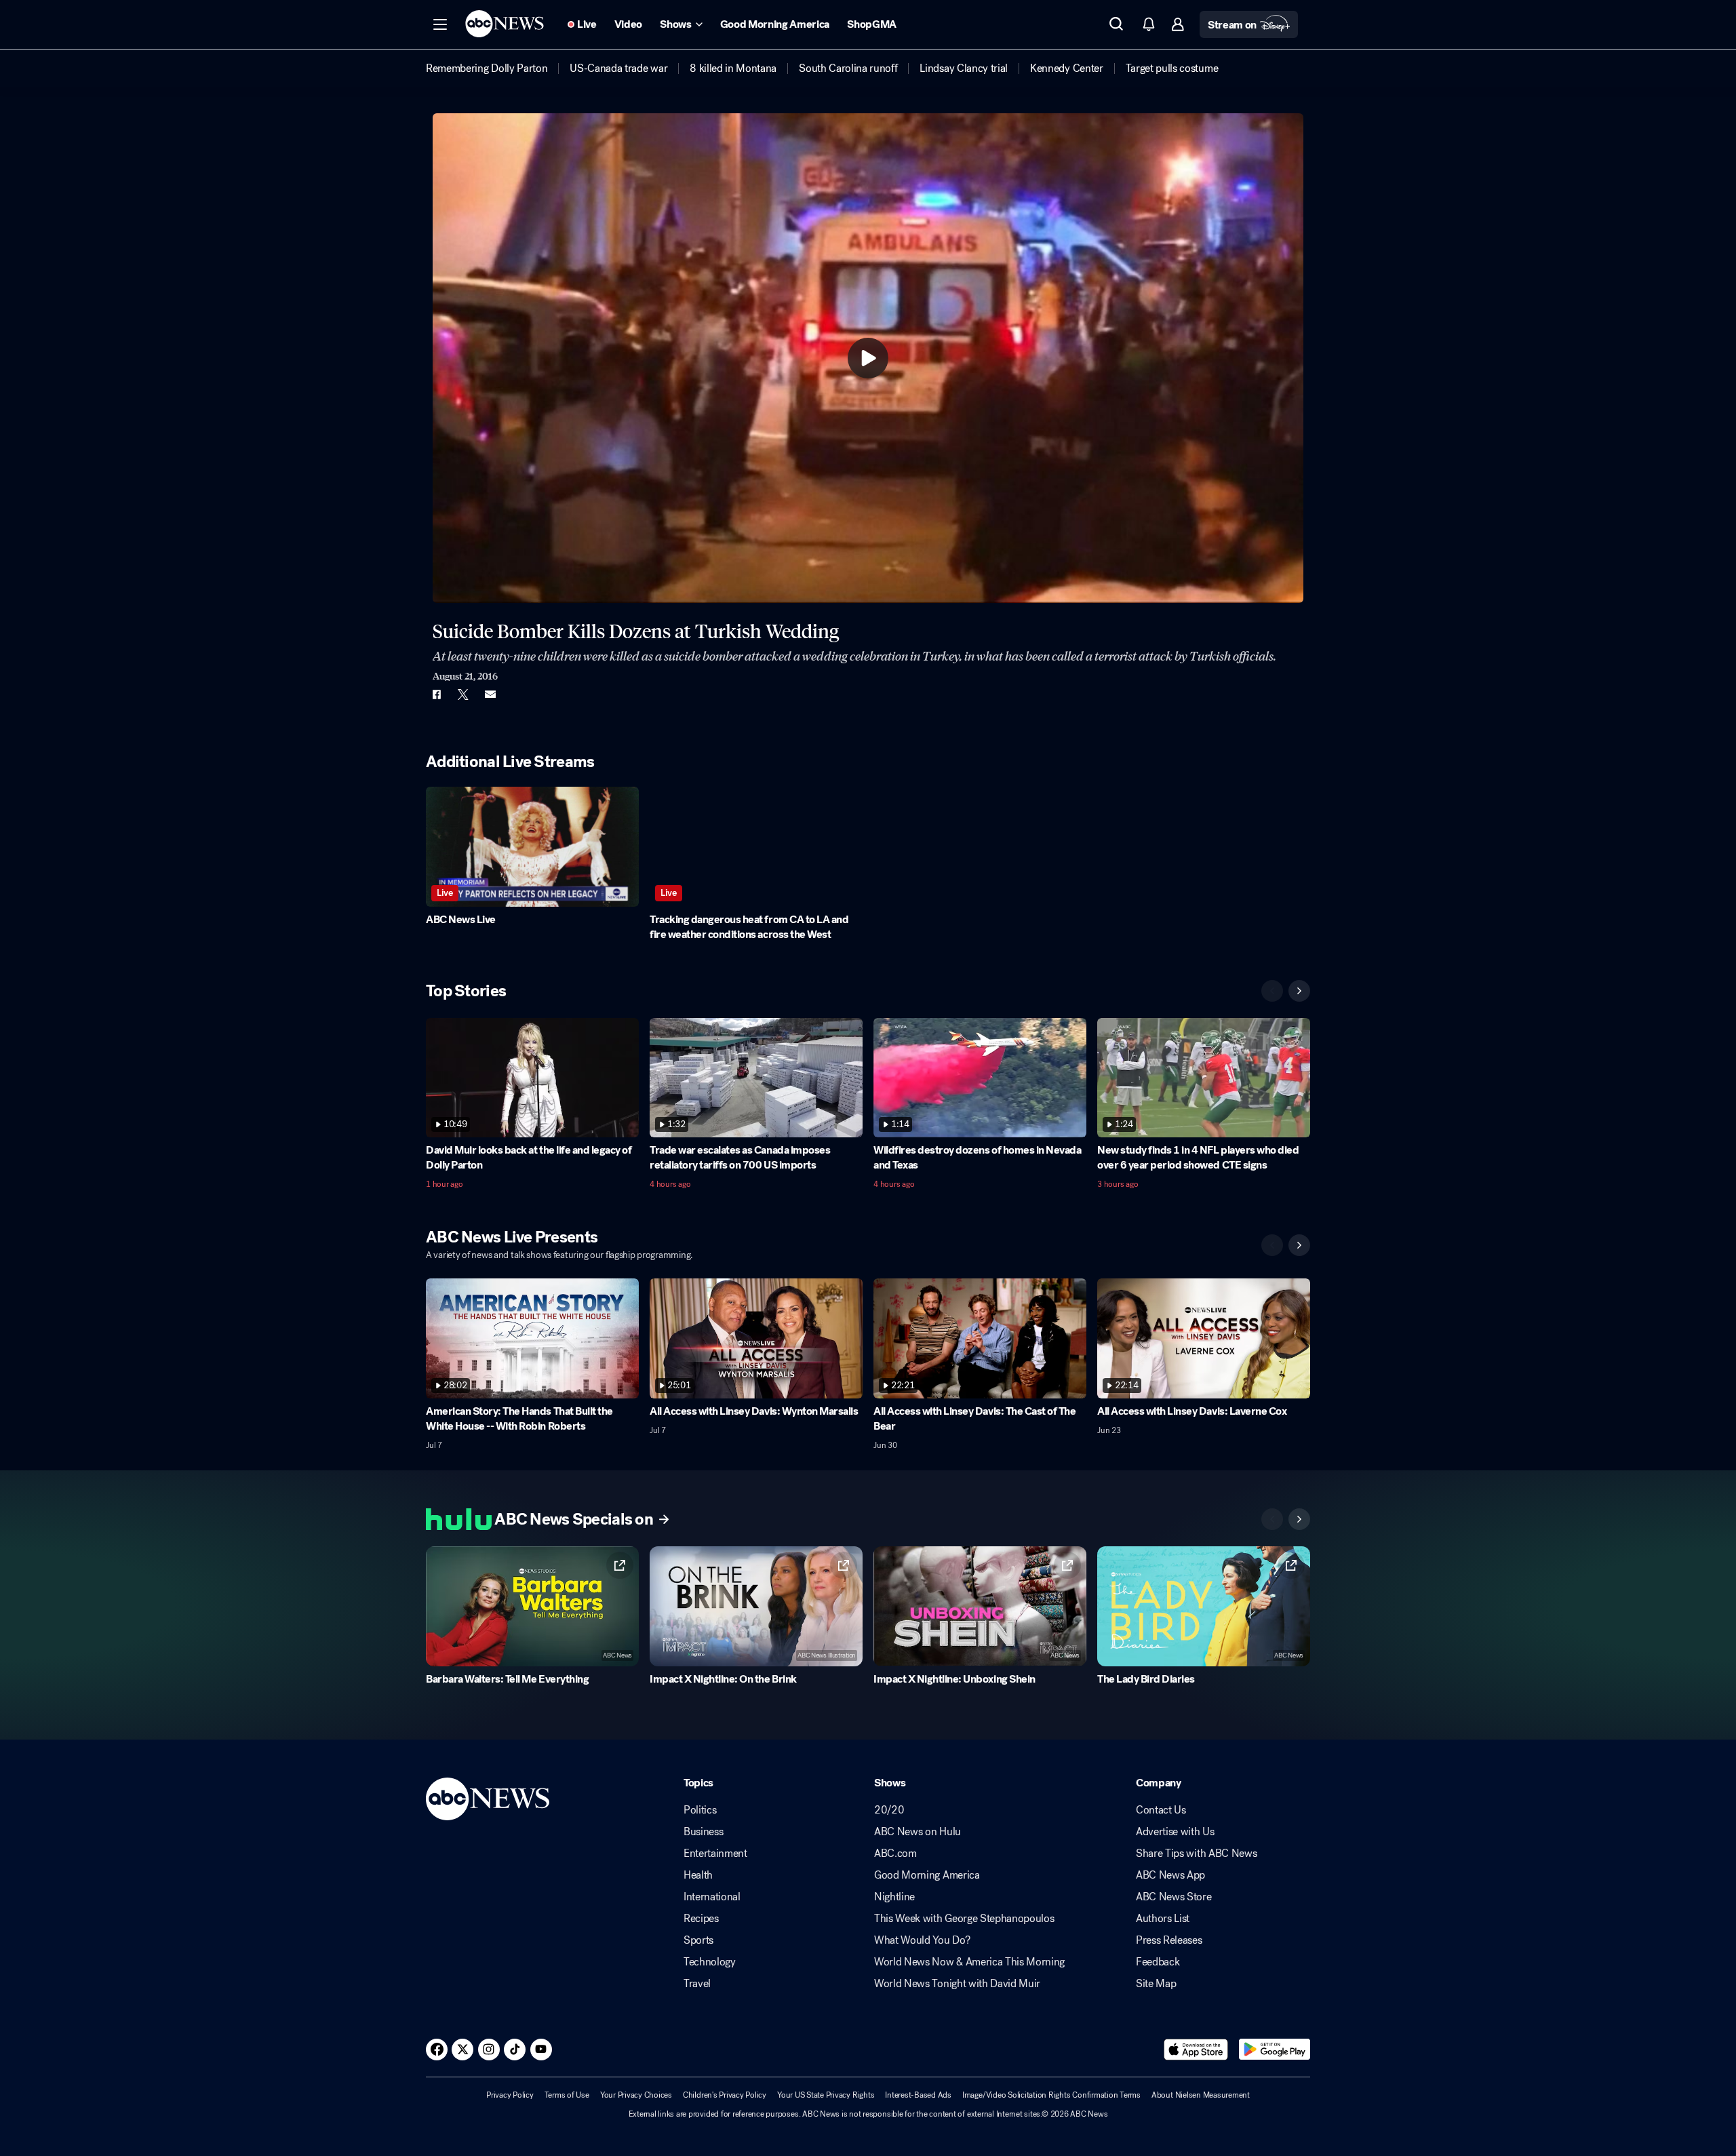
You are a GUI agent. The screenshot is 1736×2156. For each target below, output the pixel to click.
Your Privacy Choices (636, 2095)
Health (698, 1875)
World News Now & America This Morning (969, 1962)
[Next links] (1299, 1519)
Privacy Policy (510, 2095)
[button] (440, 24)
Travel (697, 1984)
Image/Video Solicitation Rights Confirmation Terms (1051, 2095)
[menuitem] (487, 68)
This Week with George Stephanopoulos (964, 1919)
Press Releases (1169, 1940)
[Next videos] (1299, 991)
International (712, 1897)
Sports (698, 1940)
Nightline (894, 1897)
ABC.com (895, 1854)
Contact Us (1161, 1810)
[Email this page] (490, 694)
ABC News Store (1174, 1897)
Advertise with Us (1175, 1832)
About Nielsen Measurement (1201, 2095)
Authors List (1163, 1919)
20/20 (889, 1810)
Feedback (1158, 1962)
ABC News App (1170, 1875)
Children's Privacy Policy (725, 2095)
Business (703, 1832)
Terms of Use (567, 2095)
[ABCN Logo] (505, 24)
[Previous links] (1272, 1519)
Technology (710, 1962)
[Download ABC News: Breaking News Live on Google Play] (1275, 2050)
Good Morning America (927, 1875)
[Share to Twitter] (463, 694)
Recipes (701, 1919)
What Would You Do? (922, 1940)
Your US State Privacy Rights (826, 2095)
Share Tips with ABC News (1196, 1854)
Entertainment (715, 1854)
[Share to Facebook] (436, 694)
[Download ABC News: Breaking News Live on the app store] (1196, 2050)
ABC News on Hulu (918, 1832)
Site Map (1156, 1984)
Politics (700, 1810)
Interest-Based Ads (918, 2095)
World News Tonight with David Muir (957, 1984)
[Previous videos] (1272, 991)
